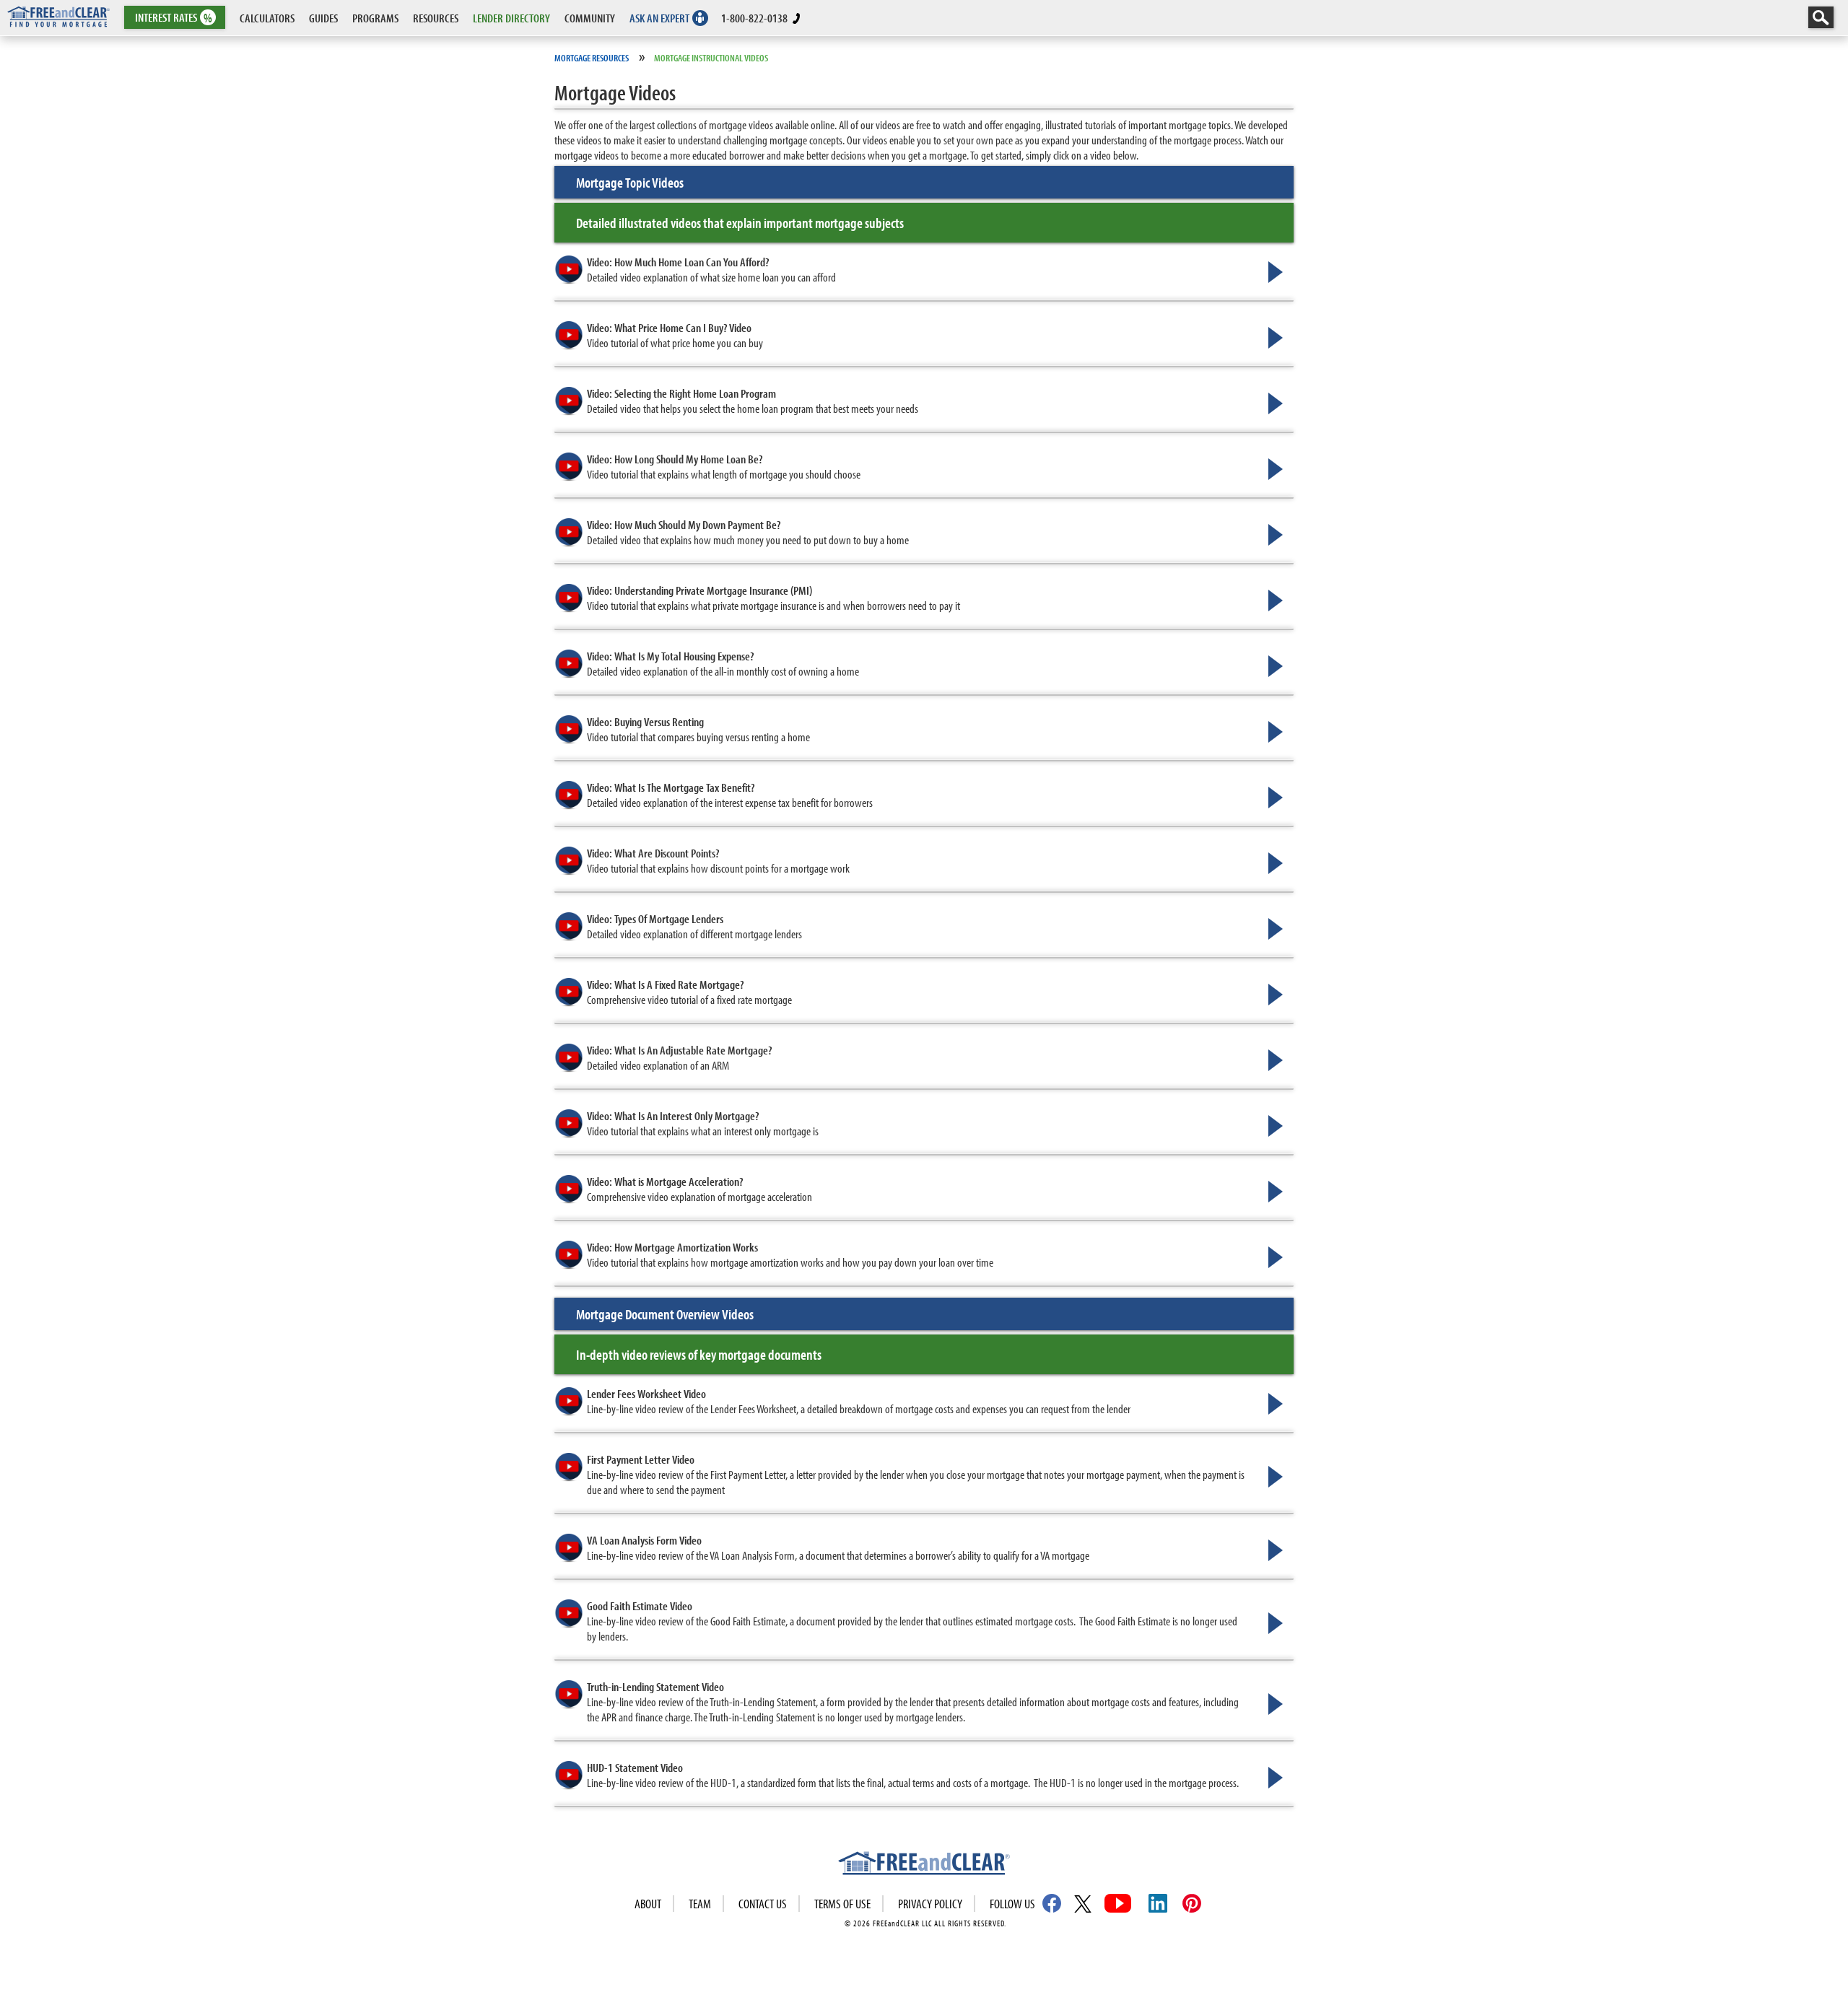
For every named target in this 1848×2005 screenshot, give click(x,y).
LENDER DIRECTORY (511, 18)
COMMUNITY (590, 18)
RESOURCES (436, 18)
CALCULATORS (267, 18)
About (648, 1904)
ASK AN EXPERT (659, 18)
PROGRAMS (375, 18)
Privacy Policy (930, 1904)
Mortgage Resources (592, 58)
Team (700, 1904)
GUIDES (323, 18)
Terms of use (842, 1904)
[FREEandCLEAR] (924, 1865)
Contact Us (763, 1904)
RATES (174, 18)
